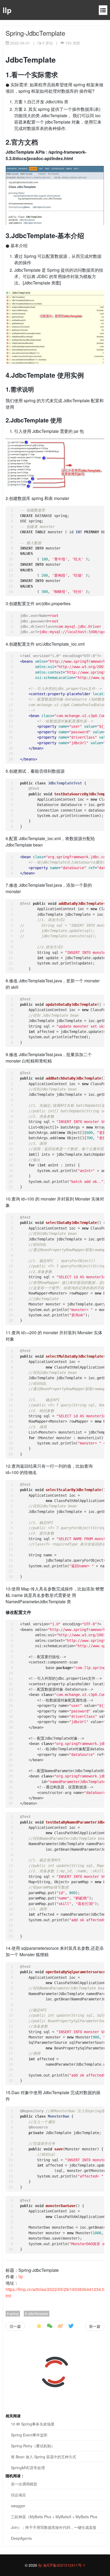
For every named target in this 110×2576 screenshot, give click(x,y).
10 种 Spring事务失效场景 (33, 2424)
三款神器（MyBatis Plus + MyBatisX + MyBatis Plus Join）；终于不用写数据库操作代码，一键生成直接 (54, 2522)
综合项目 (18, 2495)
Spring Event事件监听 (29, 2435)
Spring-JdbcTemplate (35, 33)
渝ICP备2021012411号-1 (64, 2565)
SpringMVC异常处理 (28, 2468)
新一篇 (95, 2326)
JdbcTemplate (38, 2313)
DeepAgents (21, 2538)
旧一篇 (15, 2326)
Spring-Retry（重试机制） (33, 2446)
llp (7, 10)
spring (14, 2313)
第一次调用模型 (24, 2484)
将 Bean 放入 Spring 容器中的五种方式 (44, 2457)
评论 (48, 43)
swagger (18, 2506)
